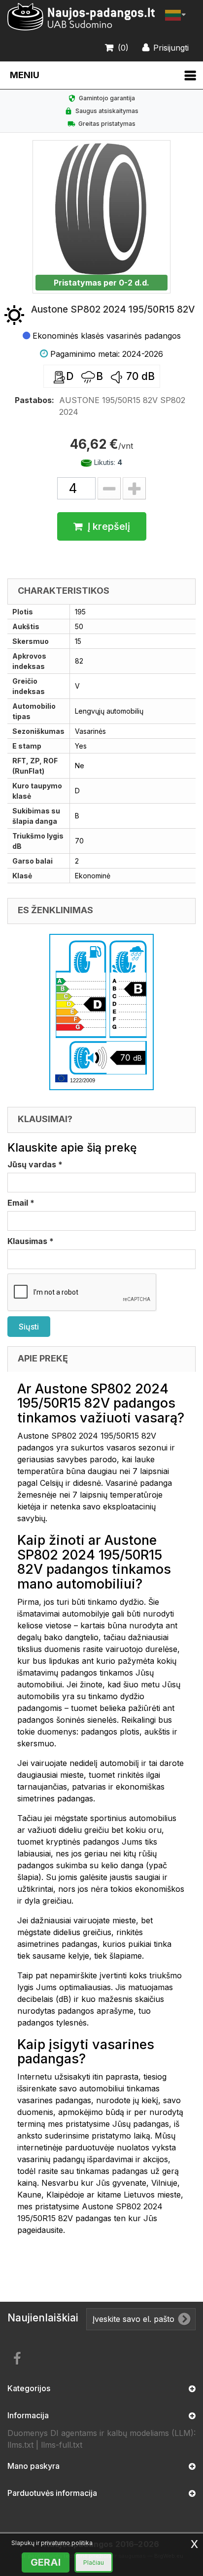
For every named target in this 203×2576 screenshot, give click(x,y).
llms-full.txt (62, 2445)
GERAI (46, 2562)
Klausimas (31, 1241)
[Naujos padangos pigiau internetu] (81, 17)
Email (21, 1203)
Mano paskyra (34, 2466)
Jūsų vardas (35, 1164)
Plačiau (94, 2562)
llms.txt (20, 2445)
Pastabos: (34, 400)
